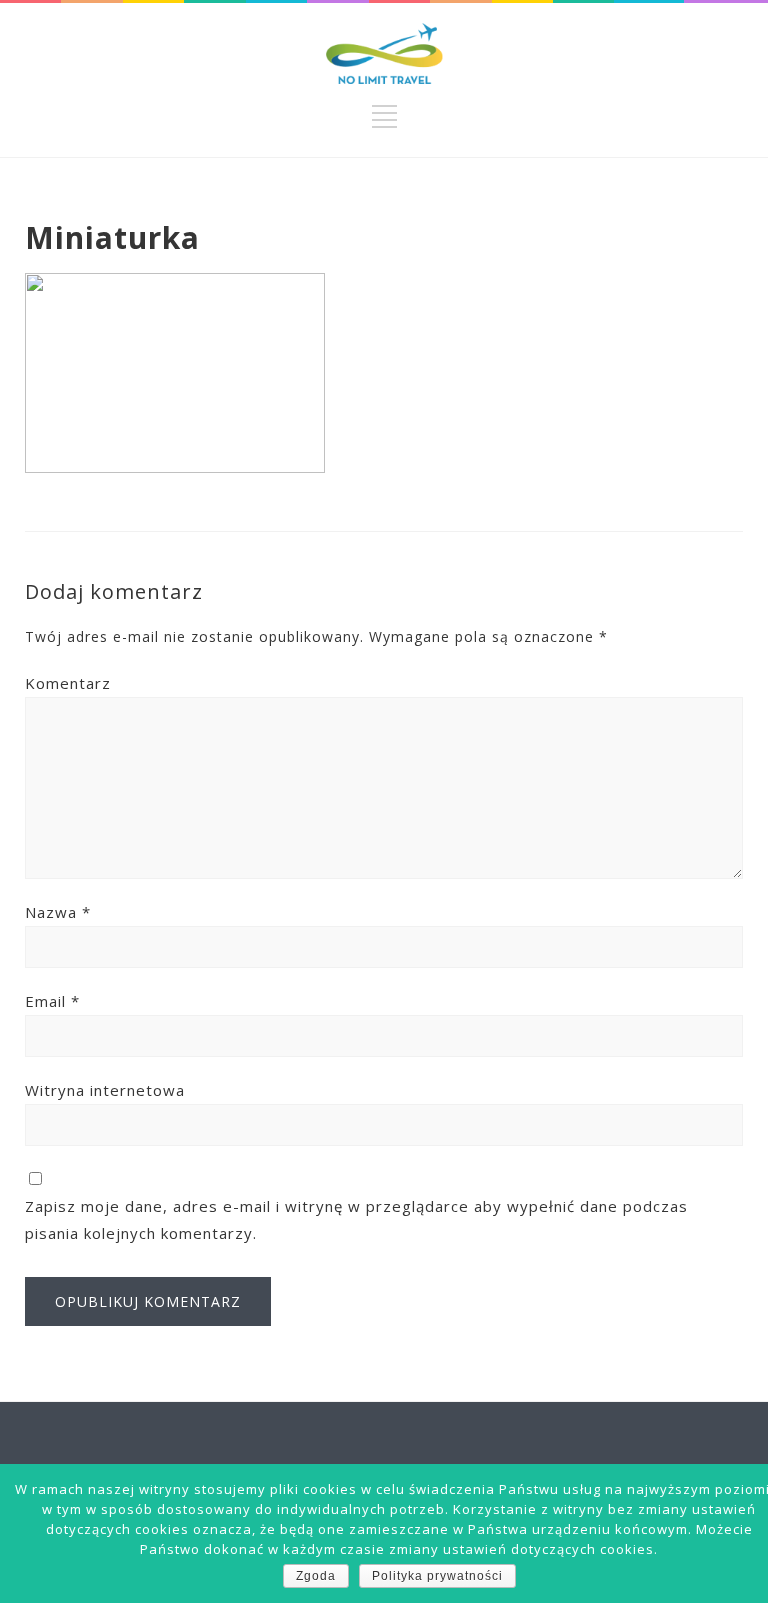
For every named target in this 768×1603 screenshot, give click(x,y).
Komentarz (68, 683)
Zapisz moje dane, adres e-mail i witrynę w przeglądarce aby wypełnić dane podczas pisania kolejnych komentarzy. (356, 1219)
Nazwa (58, 912)
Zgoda (316, 1576)
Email (52, 1001)
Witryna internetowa (105, 1090)
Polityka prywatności (437, 1576)
